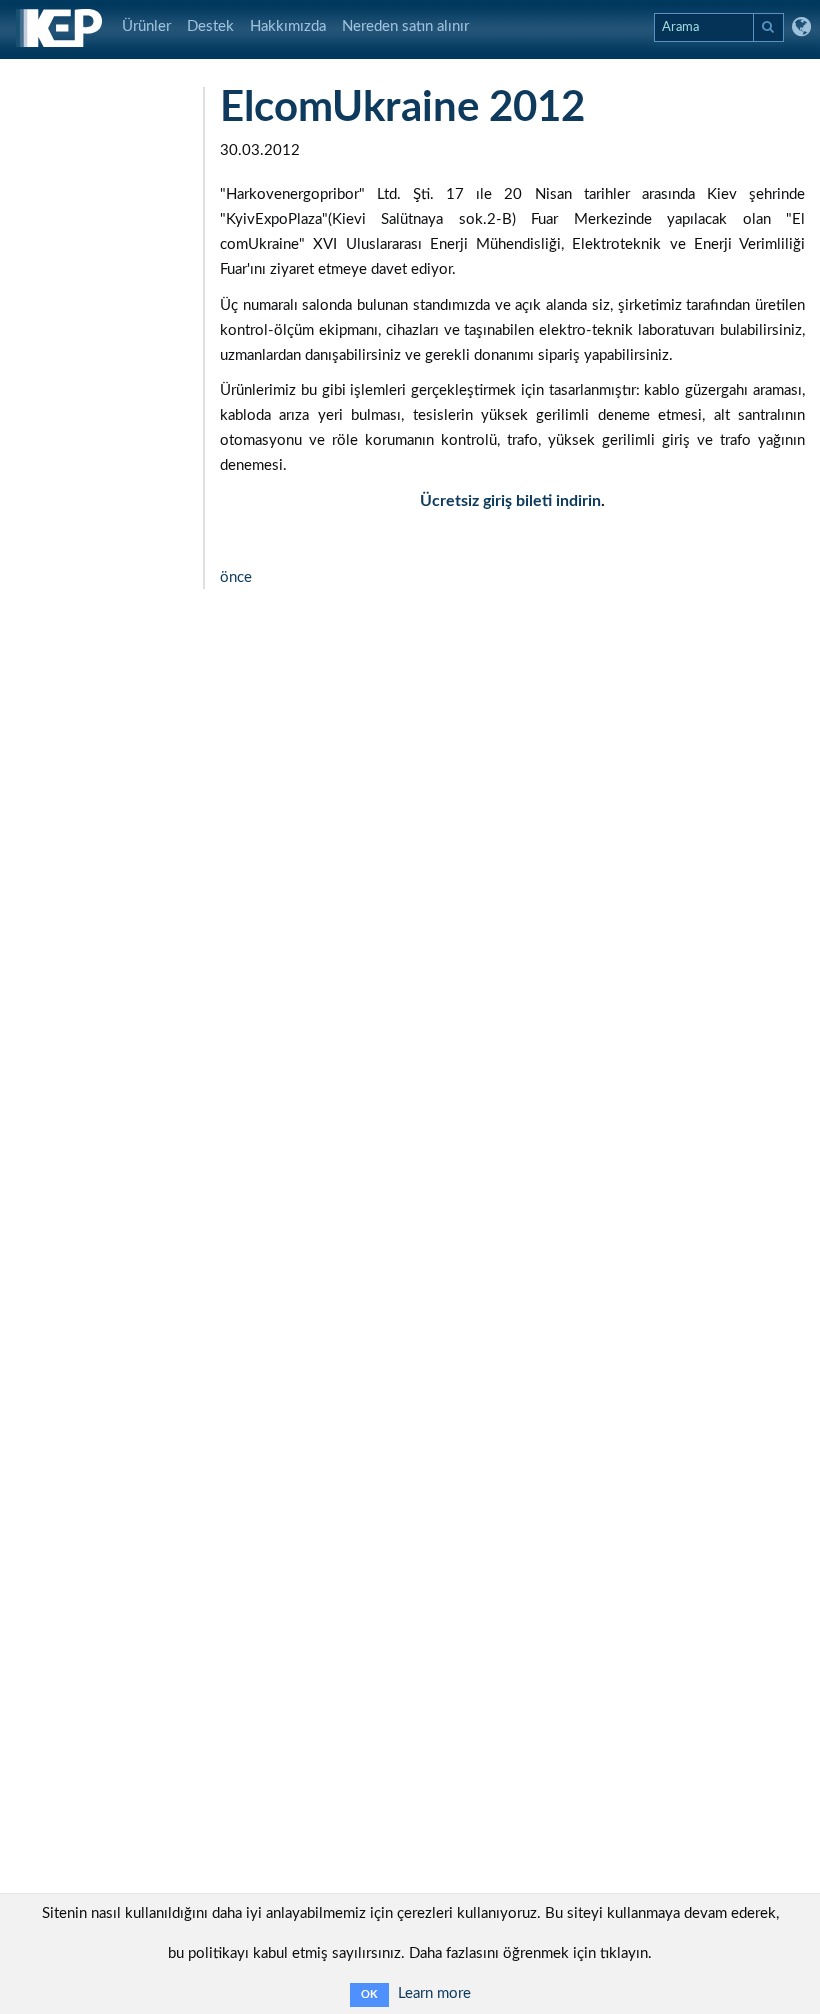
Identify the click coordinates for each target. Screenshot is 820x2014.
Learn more (434, 1993)
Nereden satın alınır (405, 26)
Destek (210, 26)
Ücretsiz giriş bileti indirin (510, 501)
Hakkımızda (288, 26)
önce (236, 577)
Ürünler (146, 26)
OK (369, 1994)
